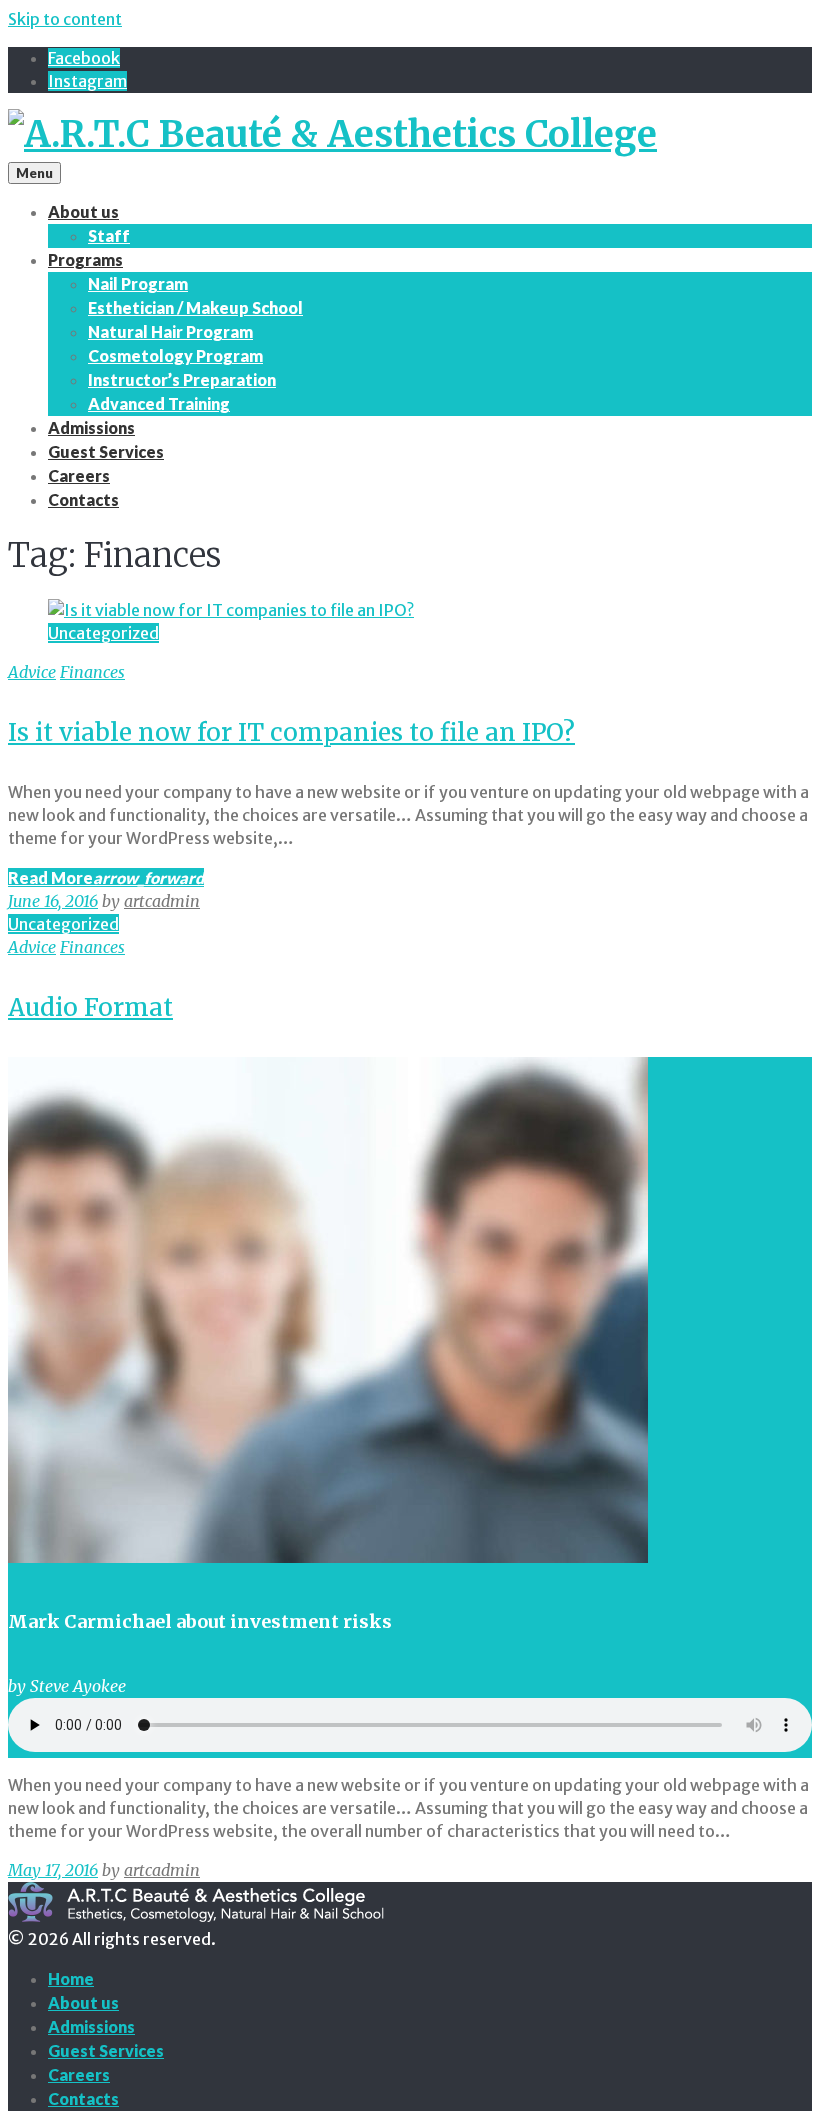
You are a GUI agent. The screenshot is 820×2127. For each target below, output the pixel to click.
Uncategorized (103, 633)
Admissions (91, 427)
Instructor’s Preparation (182, 379)
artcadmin (162, 901)
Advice (32, 672)
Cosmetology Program (175, 355)
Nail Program (138, 283)
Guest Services (106, 451)
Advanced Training (159, 403)
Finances (92, 672)
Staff (109, 235)
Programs (85, 259)
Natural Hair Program (170, 331)
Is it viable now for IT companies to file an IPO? (291, 732)
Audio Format (90, 1007)
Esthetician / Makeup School (195, 307)
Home (71, 1978)
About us (83, 211)
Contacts (83, 499)
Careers (79, 475)
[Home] (332, 134)
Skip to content (65, 19)
